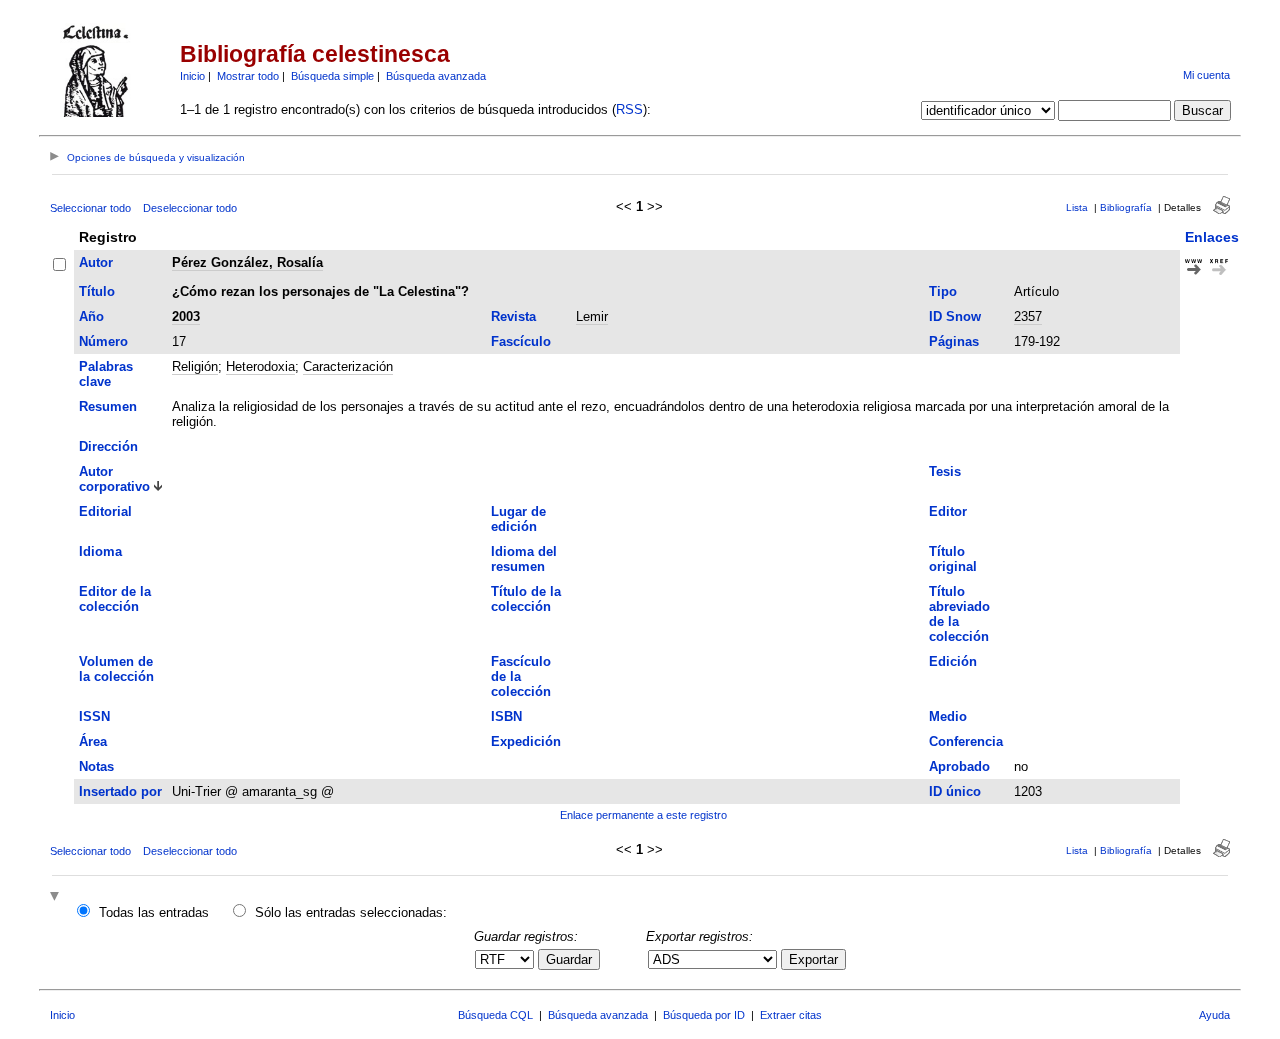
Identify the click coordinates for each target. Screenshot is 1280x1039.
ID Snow (955, 316)
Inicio (192, 76)
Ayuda (1214, 1015)
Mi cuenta (1206, 75)
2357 (1028, 316)
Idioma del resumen (524, 559)
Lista (1077, 207)
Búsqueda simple (332, 76)
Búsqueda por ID (704, 1015)
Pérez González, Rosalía (247, 262)
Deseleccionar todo (190, 208)
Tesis (945, 471)
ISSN (94, 716)
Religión (195, 366)
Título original (953, 559)
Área (93, 741)
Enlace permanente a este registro (643, 815)
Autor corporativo (114, 479)
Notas (96, 766)
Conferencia (966, 741)
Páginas (954, 341)
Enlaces (1212, 237)
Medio (948, 716)
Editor (948, 511)
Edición (953, 661)
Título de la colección (526, 599)
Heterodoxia (260, 366)
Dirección (108, 446)
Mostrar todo (248, 76)
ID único (955, 791)
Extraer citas (791, 1015)
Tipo (943, 291)
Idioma (100, 551)
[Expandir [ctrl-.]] (57, 897)
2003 (186, 316)
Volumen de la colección (116, 669)
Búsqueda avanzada (436, 76)
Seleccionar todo (90, 208)
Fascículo (521, 341)
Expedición (526, 741)
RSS (629, 109)
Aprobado (959, 766)
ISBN (506, 716)
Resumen (108, 406)
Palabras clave (106, 374)
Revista (513, 316)
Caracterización (348, 366)
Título (97, 291)
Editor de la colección (115, 599)
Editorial (105, 511)
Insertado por (120, 791)
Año (91, 316)
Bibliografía (1126, 207)
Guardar (569, 959)
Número (103, 341)
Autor (96, 262)
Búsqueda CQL (495, 1015)
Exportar (813, 959)
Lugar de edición (518, 519)
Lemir (592, 316)
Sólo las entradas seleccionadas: (351, 912)
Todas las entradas (154, 912)
